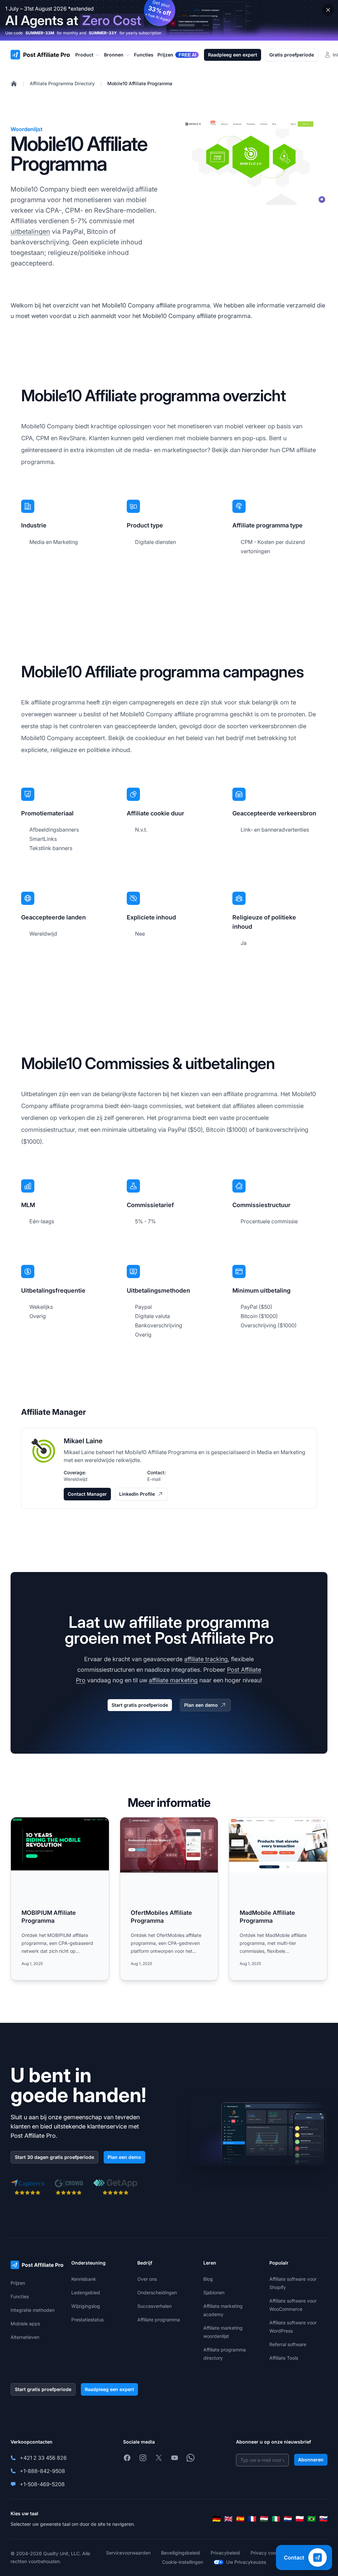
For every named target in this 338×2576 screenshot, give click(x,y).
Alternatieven (25, 2337)
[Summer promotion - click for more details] (169, 20)
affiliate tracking (206, 1659)
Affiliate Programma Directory (62, 83)
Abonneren (311, 2460)
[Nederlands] (288, 2519)
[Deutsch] (217, 2519)
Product (84, 55)
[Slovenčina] (323, 2519)
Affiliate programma (159, 2320)
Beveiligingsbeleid (181, 2553)
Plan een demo (201, 1705)
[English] (228, 2519)
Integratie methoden (33, 2310)
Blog (208, 2279)
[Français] (252, 2519)
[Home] (14, 84)
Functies (20, 2296)
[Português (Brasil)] (312, 2519)
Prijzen (18, 2283)
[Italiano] (276, 2519)
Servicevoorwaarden (128, 2553)
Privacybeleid (225, 2553)
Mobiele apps (25, 2324)
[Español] (240, 2519)
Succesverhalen (154, 2306)
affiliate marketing (173, 1680)
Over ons (147, 2279)
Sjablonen (214, 2292)
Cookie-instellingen (183, 2562)
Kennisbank (84, 2279)
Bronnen (114, 55)
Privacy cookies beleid (275, 2553)
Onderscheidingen (157, 2292)
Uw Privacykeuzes (246, 2562)
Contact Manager (87, 1494)
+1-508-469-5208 (42, 2484)
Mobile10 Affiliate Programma (140, 83)
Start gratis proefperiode (140, 1705)
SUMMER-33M (40, 33)
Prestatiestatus (87, 2320)
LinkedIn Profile (137, 1494)
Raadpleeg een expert (233, 55)
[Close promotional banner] (328, 10)
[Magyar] (264, 2519)
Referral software (288, 2344)
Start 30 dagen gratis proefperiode (54, 2157)
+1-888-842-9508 (42, 2471)
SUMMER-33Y (103, 33)
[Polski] (300, 2519)
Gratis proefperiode (292, 55)
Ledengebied (86, 2292)
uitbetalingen (30, 232)
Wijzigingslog (86, 2306)
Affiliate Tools (284, 2358)
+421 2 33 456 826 (43, 2458)
